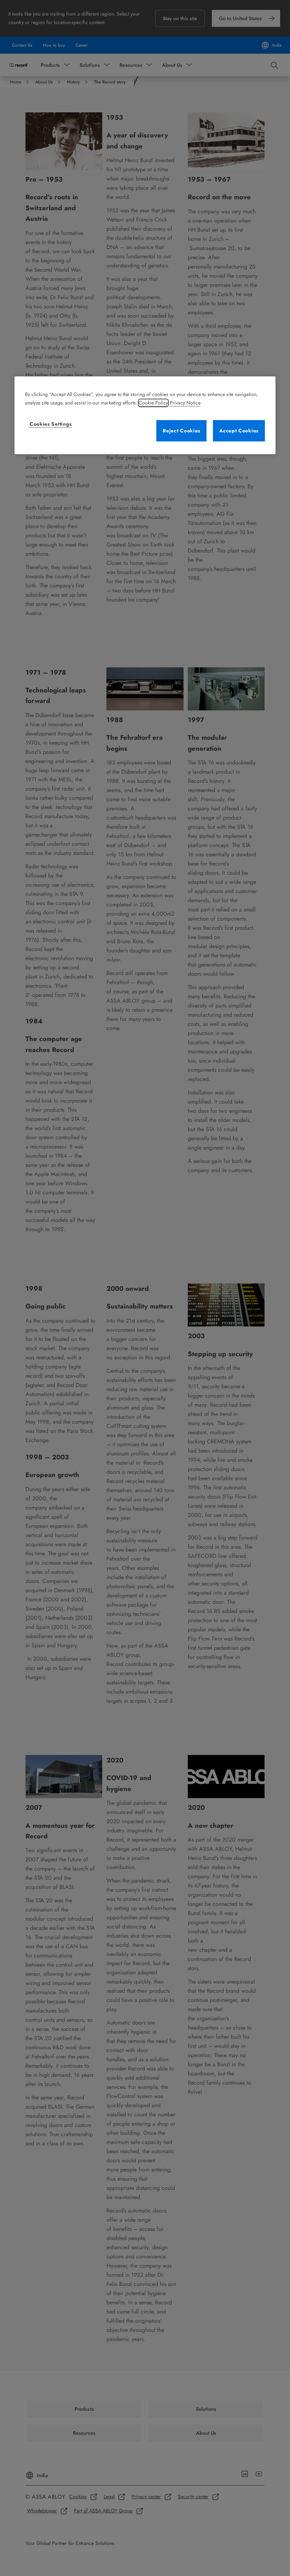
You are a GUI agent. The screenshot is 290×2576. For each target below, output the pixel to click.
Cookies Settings (51, 424)
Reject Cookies (181, 431)
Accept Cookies (239, 431)
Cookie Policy (153, 403)
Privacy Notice (185, 403)
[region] (145, 415)
